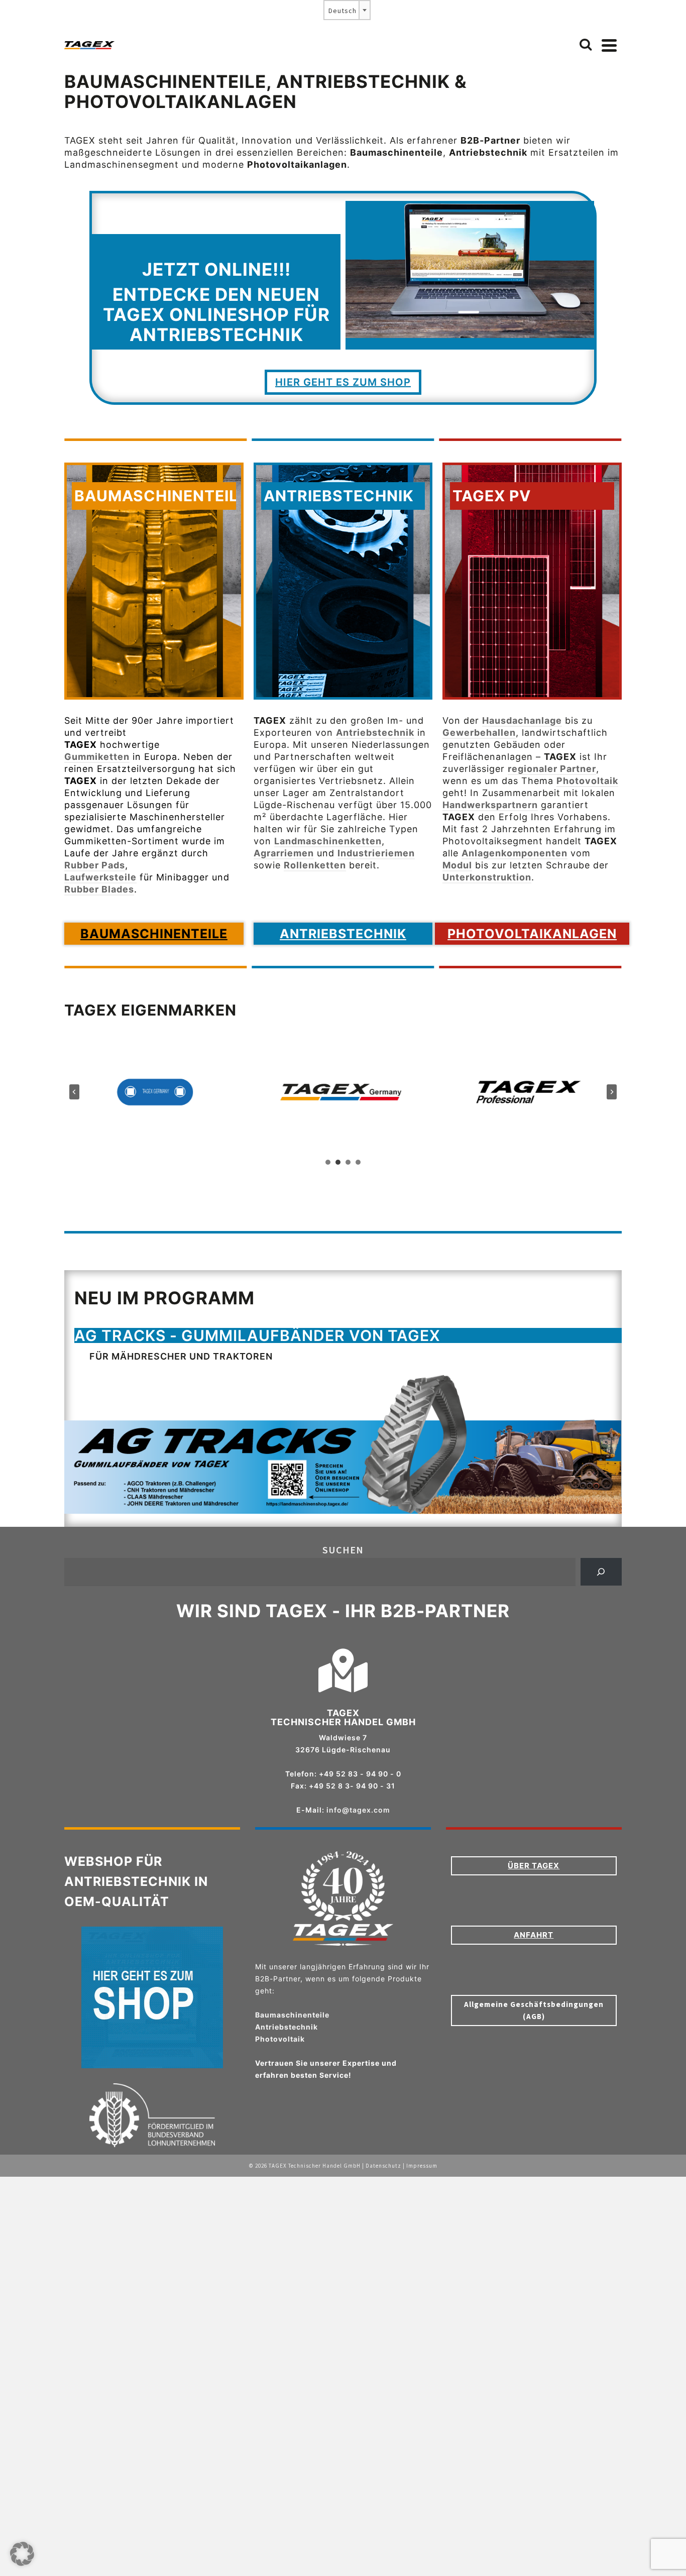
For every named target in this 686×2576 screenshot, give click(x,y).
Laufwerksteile (100, 877)
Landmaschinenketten (328, 841)
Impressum (422, 2166)
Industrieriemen (376, 853)
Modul (457, 865)
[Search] (586, 45)
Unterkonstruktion (487, 877)
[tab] (328, 1162)
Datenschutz (383, 2166)
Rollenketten (315, 865)
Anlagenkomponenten (514, 853)
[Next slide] (612, 1092)
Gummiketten (97, 757)
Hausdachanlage (522, 720)
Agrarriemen (284, 853)
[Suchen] (601, 1572)
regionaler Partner (552, 769)
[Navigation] (609, 45)
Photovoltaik (587, 781)
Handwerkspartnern (490, 805)
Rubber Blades (99, 889)
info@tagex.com (358, 1810)
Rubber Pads (95, 865)
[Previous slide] (74, 1092)
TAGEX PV (492, 496)
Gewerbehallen (479, 733)
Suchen (343, 1550)
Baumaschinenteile (161, 496)
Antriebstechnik (339, 496)
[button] (22, 2554)
